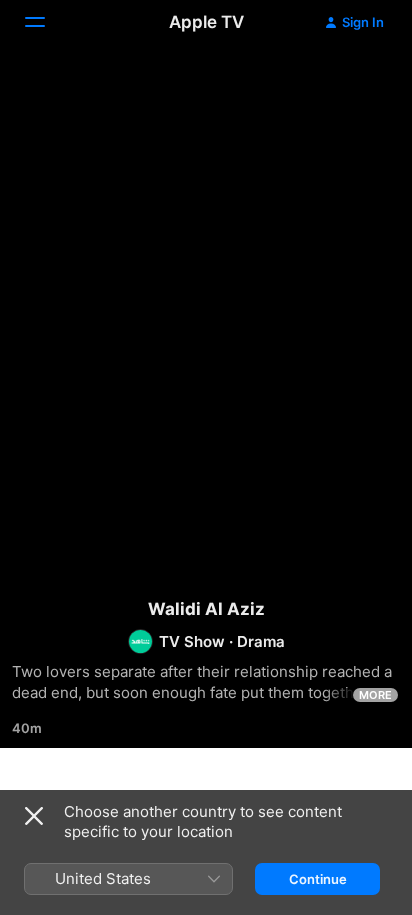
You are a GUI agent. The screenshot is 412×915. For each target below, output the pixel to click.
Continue (318, 879)
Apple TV (206, 22)
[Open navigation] (47, 22)
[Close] (34, 816)
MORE (375, 695)
